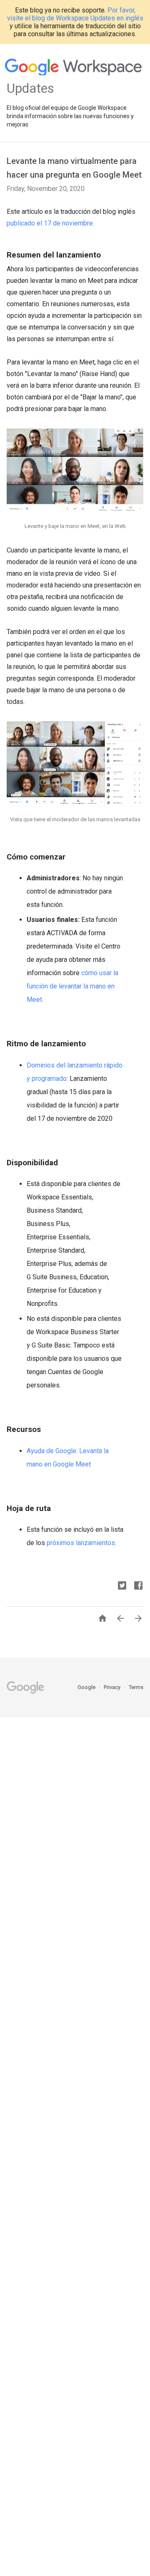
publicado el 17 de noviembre (50, 223)
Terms (136, 1687)
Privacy (113, 1687)
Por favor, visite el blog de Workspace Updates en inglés (75, 14)
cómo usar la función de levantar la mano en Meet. (72, 986)
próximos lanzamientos (81, 1543)
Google (87, 1687)
